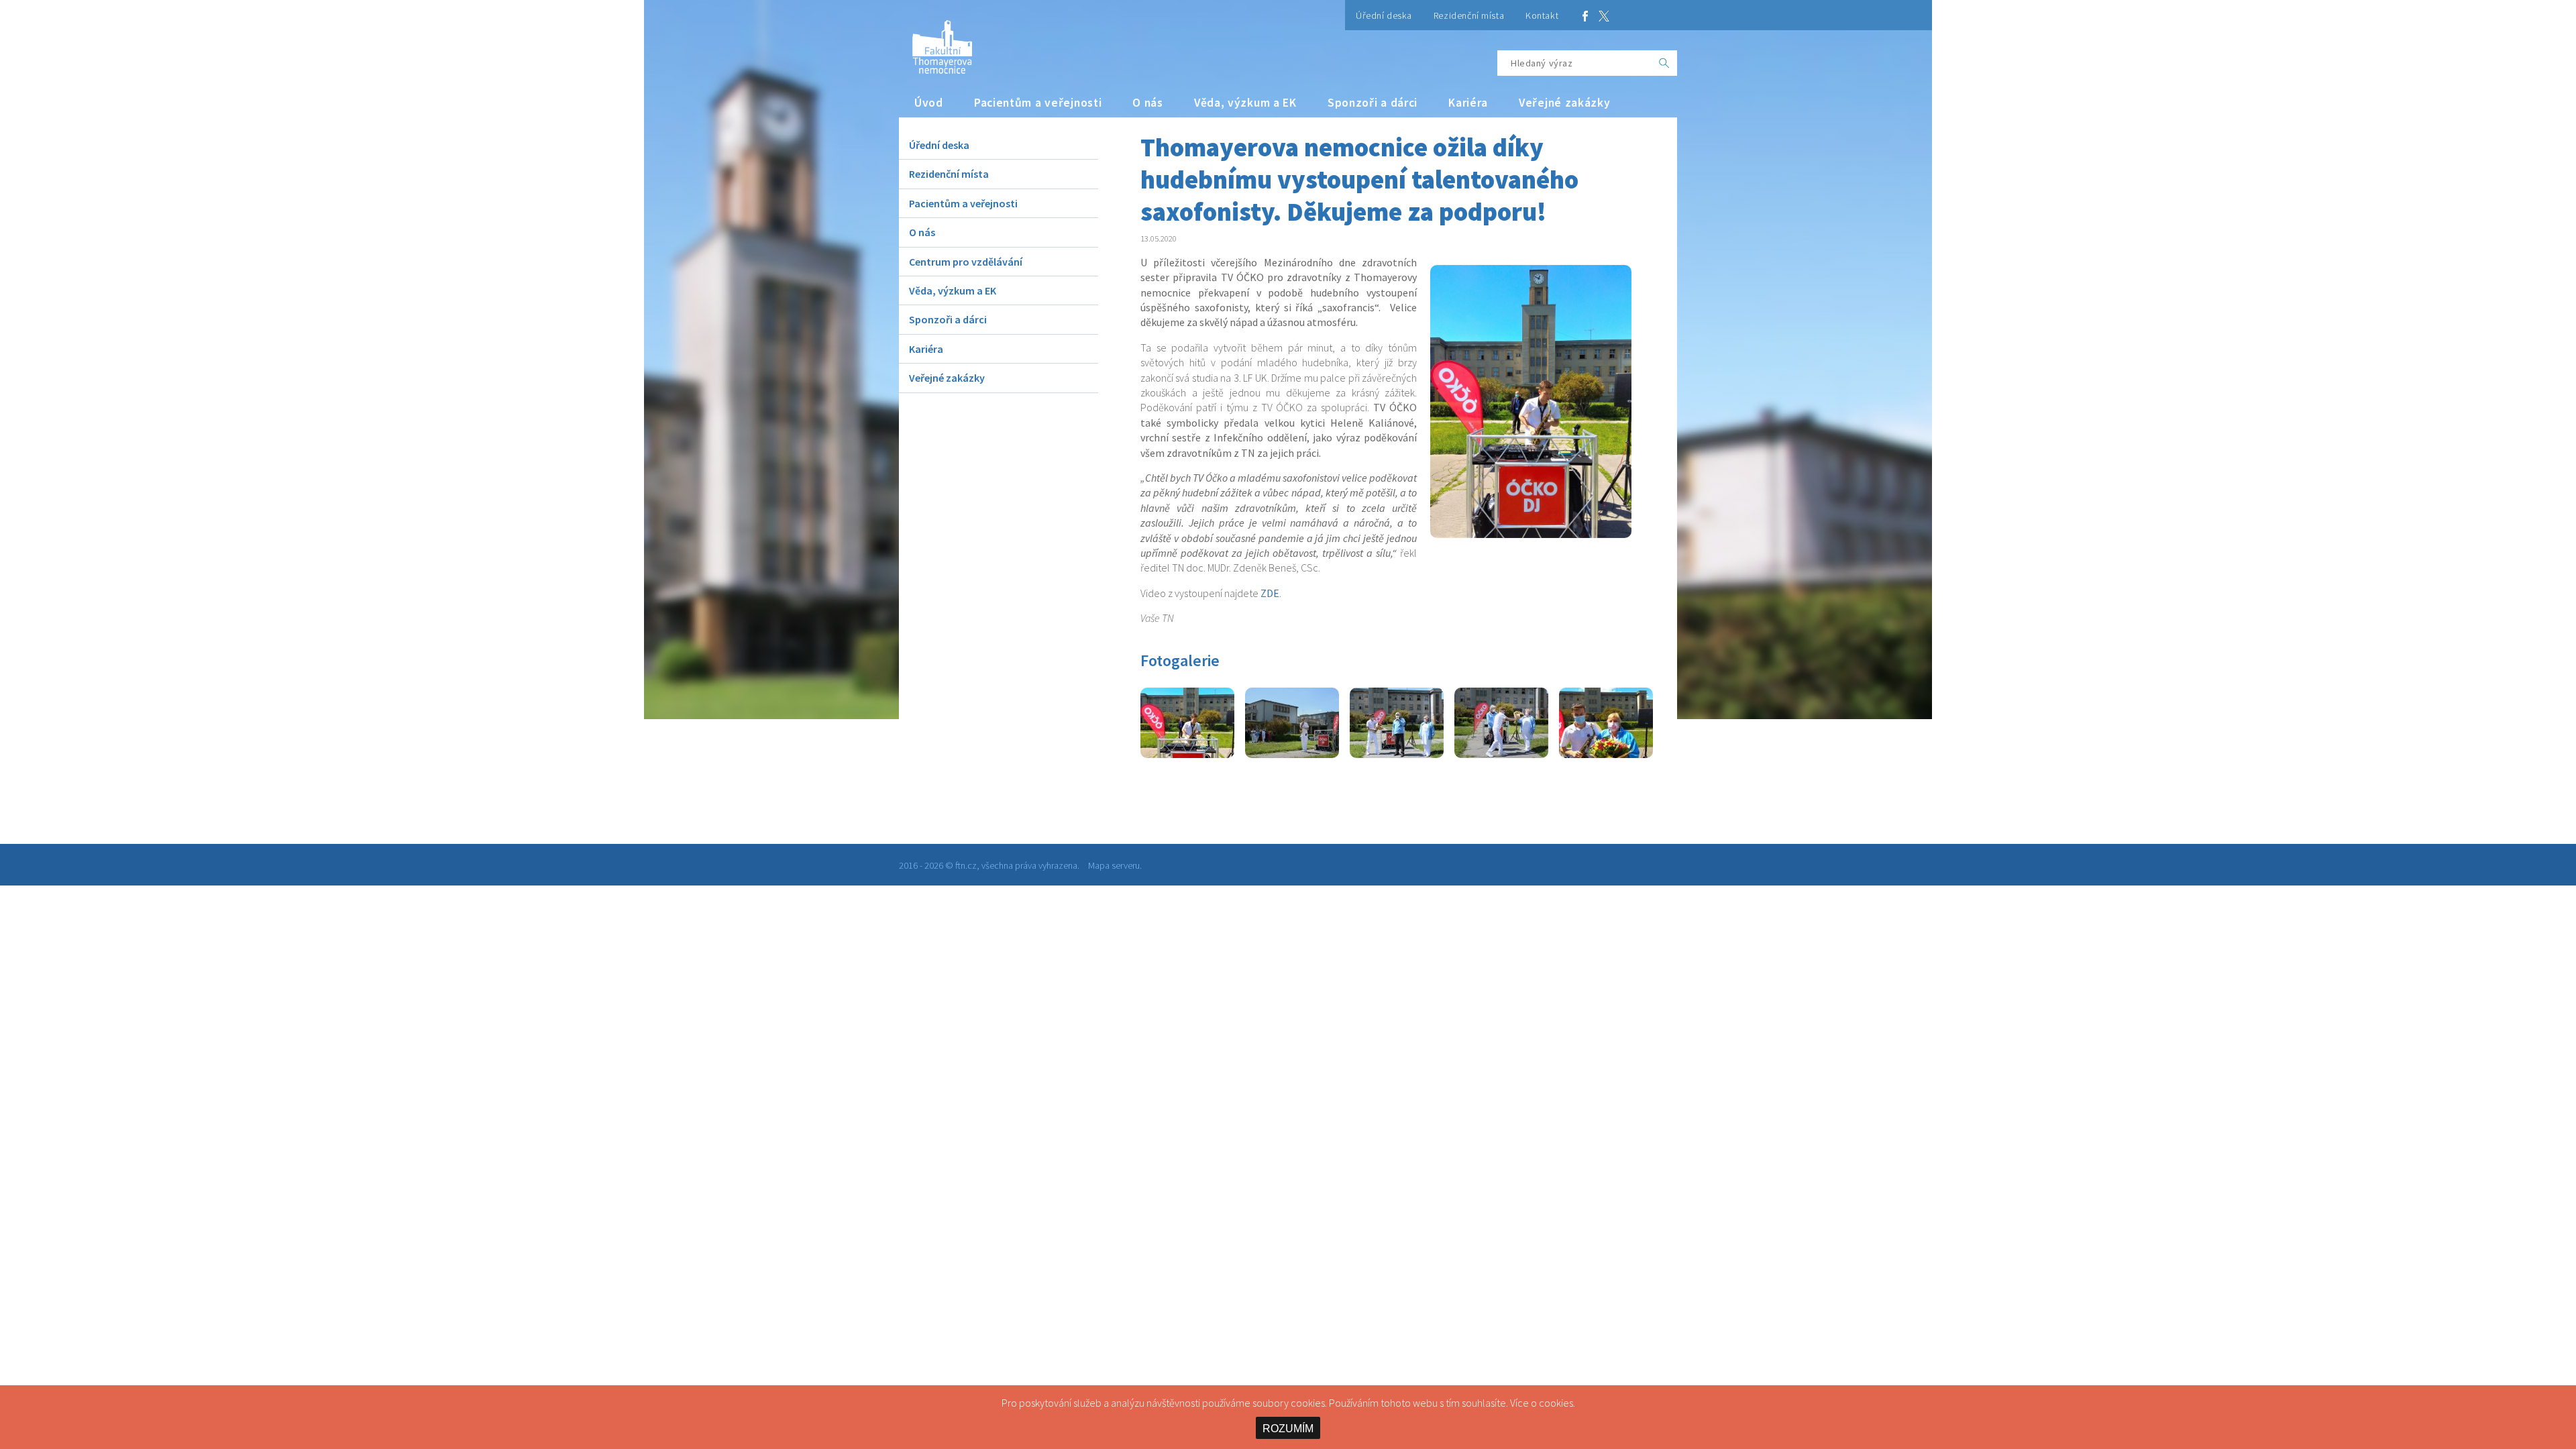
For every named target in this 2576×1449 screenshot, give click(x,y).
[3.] (1397, 754)
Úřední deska (1384, 15)
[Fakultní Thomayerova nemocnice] (935, 42)
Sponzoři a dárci (1373, 103)
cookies (1556, 1403)
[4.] (1501, 754)
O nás (1148, 103)
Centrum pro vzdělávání (966, 262)
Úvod (929, 103)
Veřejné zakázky (1565, 103)
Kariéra (1468, 103)
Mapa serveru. (1115, 865)
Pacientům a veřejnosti (1038, 103)
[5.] (1606, 754)
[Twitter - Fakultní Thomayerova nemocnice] (1604, 15)
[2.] (1292, 754)
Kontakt (1542, 15)
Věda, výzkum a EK (1245, 103)
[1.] (1187, 754)
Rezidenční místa (1469, 15)
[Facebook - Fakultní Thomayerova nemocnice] (1585, 15)
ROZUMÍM (1288, 1429)
